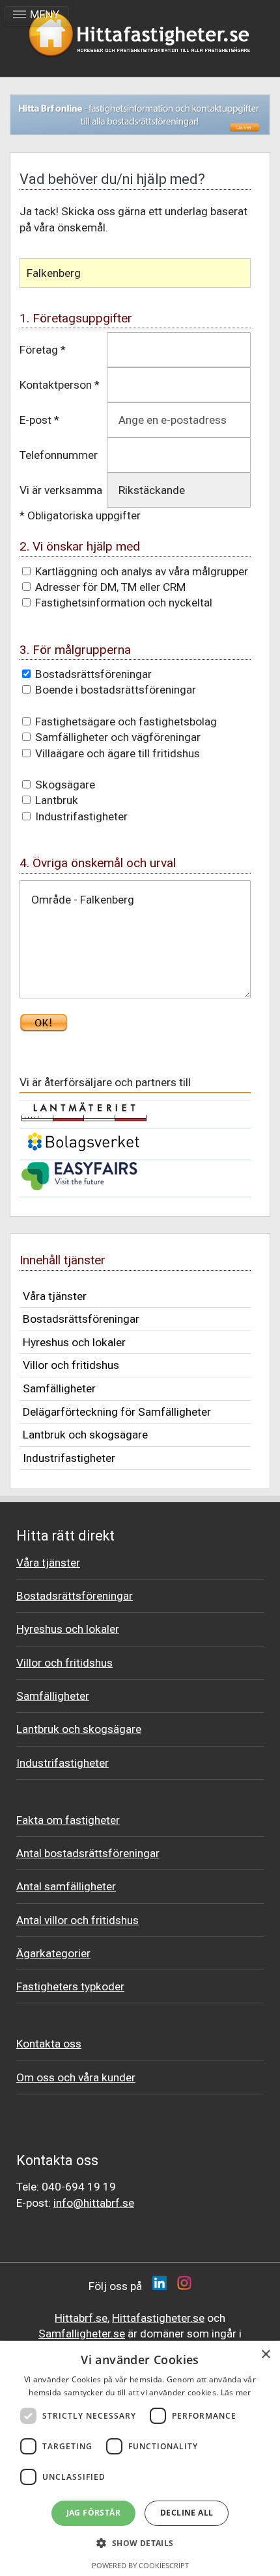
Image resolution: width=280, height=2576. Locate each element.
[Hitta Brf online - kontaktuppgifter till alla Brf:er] (140, 115)
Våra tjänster (55, 1296)
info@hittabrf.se (94, 2203)
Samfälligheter (59, 1388)
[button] (140, 2543)
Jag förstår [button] (93, 2513)
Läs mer (236, 2392)
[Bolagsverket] (83, 1150)
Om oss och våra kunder (76, 2077)
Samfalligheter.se (82, 2334)
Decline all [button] (187, 2513)
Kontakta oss (49, 2044)
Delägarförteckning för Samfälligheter (117, 1412)
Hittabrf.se (81, 2318)
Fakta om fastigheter (68, 1820)
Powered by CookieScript (140, 2565)
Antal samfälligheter (66, 1886)
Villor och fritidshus (71, 1365)
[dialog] (140, 2458)
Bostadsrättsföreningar (81, 1319)
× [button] (265, 2355)
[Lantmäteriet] (84, 1118)
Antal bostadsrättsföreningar (88, 1853)
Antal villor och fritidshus (77, 1920)
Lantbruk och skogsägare (85, 1435)
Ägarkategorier (53, 1953)
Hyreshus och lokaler (74, 1342)
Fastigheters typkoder (70, 1986)
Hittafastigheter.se (158, 2318)
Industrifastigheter (69, 1458)
